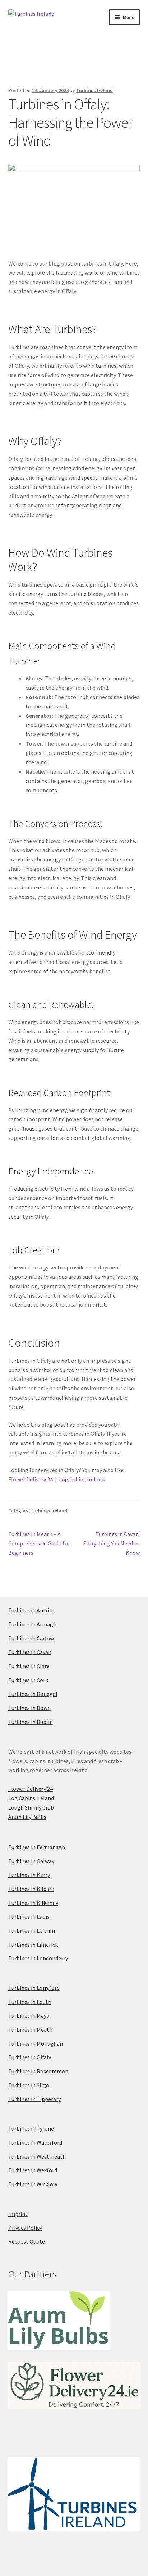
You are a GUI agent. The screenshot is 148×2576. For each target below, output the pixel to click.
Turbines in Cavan (30, 1652)
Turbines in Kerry (29, 1875)
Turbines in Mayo (29, 2015)
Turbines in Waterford (35, 2142)
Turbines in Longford (34, 1988)
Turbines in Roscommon (38, 2071)
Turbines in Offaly (30, 2057)
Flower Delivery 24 (31, 1479)
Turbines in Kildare (31, 1889)
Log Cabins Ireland (82, 1479)
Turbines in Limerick (33, 1945)
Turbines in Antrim (31, 1610)
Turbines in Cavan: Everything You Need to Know (111, 1543)
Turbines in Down (29, 1708)
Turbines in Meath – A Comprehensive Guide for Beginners (39, 1543)
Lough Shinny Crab (31, 1807)
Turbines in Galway (31, 1861)
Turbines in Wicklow (33, 2184)
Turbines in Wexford (33, 2170)
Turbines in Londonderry (38, 1958)
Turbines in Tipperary (34, 2099)
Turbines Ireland (94, 90)
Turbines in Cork (28, 1680)
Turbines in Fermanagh (37, 1847)
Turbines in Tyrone (31, 2128)
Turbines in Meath (30, 2029)
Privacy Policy (25, 2228)
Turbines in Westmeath (37, 2156)
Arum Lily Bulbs (27, 1817)
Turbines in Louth (30, 2002)
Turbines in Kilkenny (33, 1903)
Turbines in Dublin (31, 1722)
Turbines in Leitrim (32, 1930)
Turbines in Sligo (29, 2085)
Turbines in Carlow (31, 1638)
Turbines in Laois (29, 1916)
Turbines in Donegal (33, 1694)
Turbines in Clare (29, 1666)
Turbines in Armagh (32, 1624)
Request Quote (27, 2241)
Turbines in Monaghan (36, 2043)
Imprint (18, 2214)
